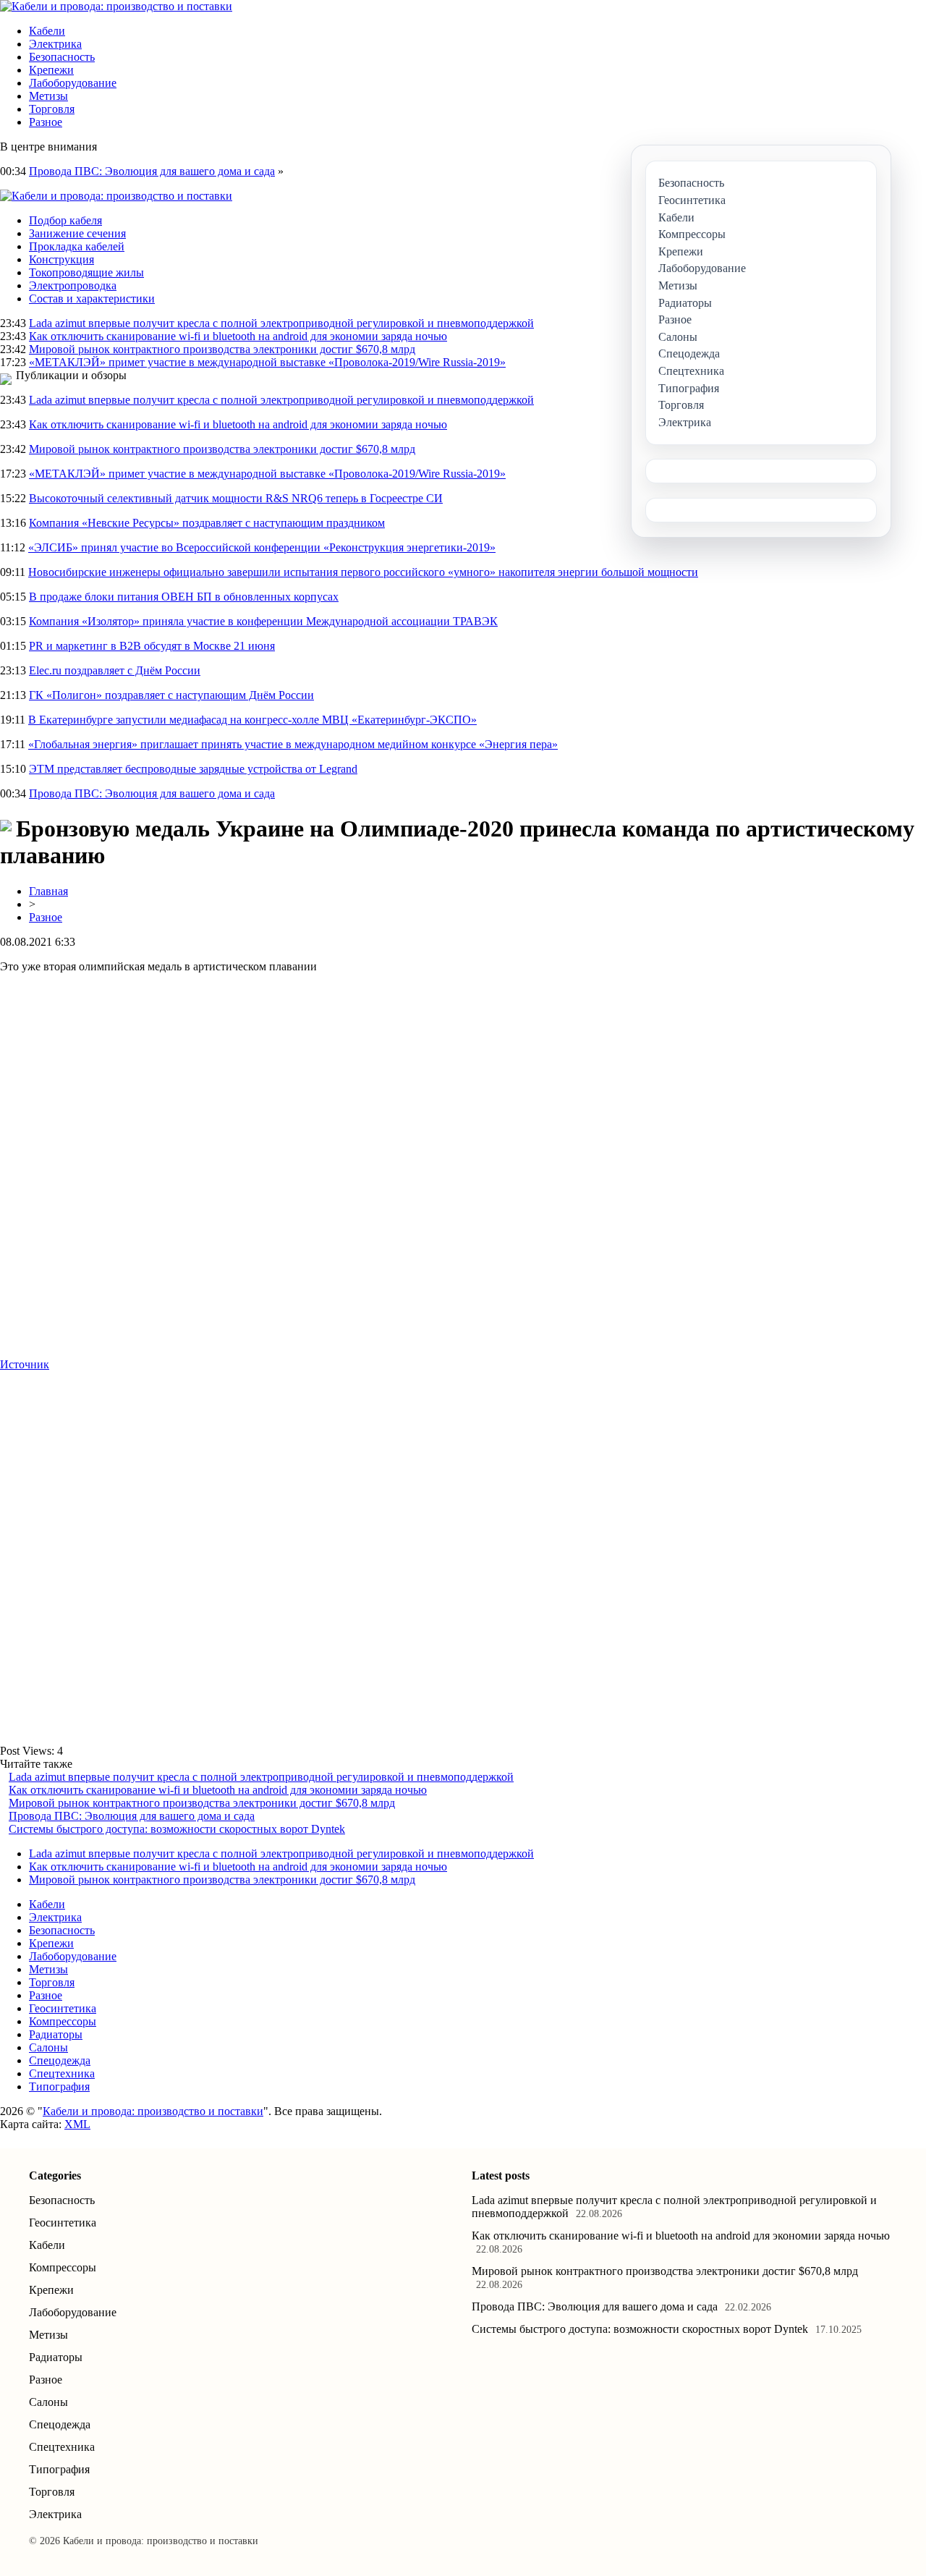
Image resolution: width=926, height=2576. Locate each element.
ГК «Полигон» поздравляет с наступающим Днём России (171, 695)
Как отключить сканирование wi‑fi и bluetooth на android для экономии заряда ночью (238, 336)
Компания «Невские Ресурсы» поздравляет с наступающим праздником (207, 523)
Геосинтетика (63, 2008)
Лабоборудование (73, 83)
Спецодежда (60, 2060)
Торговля (52, 109)
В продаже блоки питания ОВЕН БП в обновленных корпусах (184, 597)
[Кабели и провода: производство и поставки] (116, 6)
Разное (46, 122)
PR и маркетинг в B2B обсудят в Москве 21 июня (152, 646)
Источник (25, 1364)
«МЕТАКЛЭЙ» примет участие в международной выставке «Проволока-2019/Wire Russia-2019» (267, 362)
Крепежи (51, 70)
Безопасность (62, 57)
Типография (59, 2086)
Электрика (55, 44)
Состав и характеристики (92, 298)
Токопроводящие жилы (86, 272)
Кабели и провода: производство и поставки (153, 2111)
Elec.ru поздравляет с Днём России (115, 670)
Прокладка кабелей (77, 246)
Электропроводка (73, 285)
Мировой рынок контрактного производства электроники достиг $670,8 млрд (222, 349)
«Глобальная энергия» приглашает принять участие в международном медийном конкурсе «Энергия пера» (293, 744)
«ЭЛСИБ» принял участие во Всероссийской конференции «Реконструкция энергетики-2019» (262, 547)
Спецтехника (62, 2073)
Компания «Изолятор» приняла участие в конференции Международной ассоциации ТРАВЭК (263, 621)
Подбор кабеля (65, 220)
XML (77, 2124)
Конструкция (61, 259)
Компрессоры (63, 2021)
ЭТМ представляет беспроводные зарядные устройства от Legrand (193, 769)
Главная (48, 891)
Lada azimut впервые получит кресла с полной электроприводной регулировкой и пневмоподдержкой (281, 323)
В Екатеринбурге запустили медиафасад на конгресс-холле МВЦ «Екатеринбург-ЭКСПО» (252, 720)
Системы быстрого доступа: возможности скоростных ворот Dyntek (177, 1829)
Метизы (48, 96)
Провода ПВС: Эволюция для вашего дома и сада (152, 171)
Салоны (48, 2047)
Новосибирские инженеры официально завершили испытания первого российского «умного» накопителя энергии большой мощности (363, 572)
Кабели (47, 31)
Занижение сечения (77, 233)
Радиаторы (56, 2034)
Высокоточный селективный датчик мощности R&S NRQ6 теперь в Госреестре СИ (236, 498)
